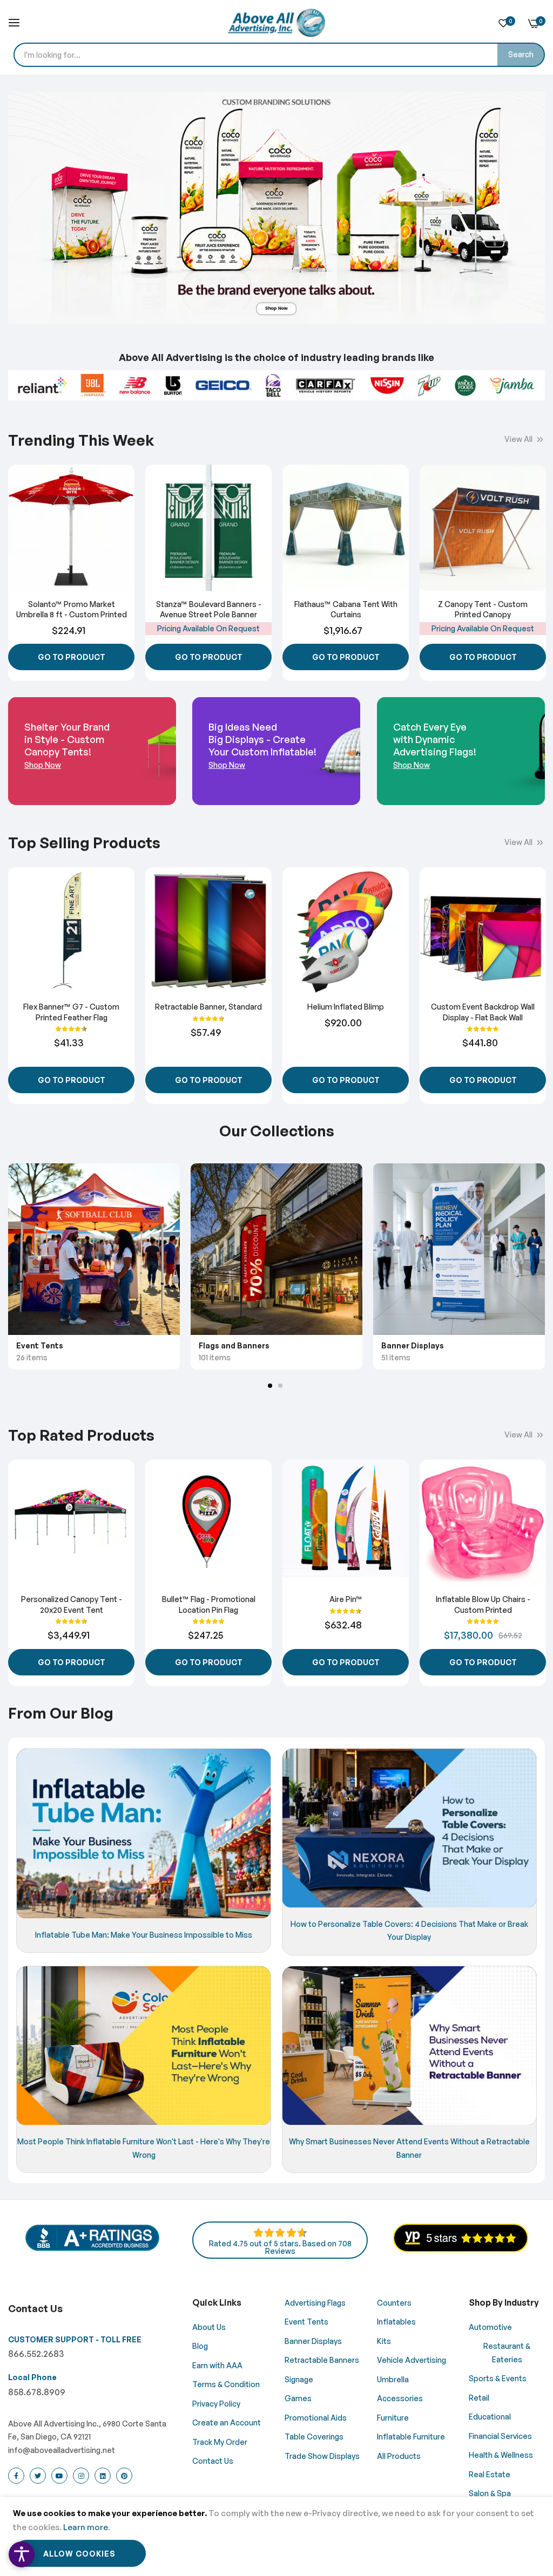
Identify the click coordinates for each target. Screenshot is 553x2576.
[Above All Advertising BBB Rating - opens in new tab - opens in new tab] (92, 2249)
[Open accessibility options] (22, 2554)
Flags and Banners (234, 1345)
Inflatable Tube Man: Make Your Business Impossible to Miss (144, 1934)
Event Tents (40, 1345)
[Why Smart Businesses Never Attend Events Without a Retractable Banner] (409, 2046)
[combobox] (279, 55)
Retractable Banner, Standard (208, 1007)
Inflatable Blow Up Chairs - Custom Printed (483, 1604)
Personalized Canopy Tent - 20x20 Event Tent (72, 1604)
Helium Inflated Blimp (346, 1007)
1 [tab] (270, 1386)
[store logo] (276, 23)
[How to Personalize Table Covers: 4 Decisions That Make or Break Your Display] (409, 1828)
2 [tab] (280, 1386)
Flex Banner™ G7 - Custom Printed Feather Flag (71, 1012)
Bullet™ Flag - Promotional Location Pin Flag (209, 1604)
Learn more (86, 2527)
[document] (276, 2537)
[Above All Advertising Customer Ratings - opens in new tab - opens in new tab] (461, 2249)
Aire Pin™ (346, 1599)
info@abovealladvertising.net (62, 2450)
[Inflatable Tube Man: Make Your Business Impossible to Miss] (144, 1834)
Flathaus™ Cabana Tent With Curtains (346, 609)
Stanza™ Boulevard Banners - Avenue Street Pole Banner (209, 609)
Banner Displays (413, 1345)
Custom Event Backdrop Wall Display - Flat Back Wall (483, 1012)
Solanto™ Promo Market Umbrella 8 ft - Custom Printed (72, 609)
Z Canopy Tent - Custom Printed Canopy (483, 609)
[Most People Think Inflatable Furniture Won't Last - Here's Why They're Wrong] (144, 2046)
